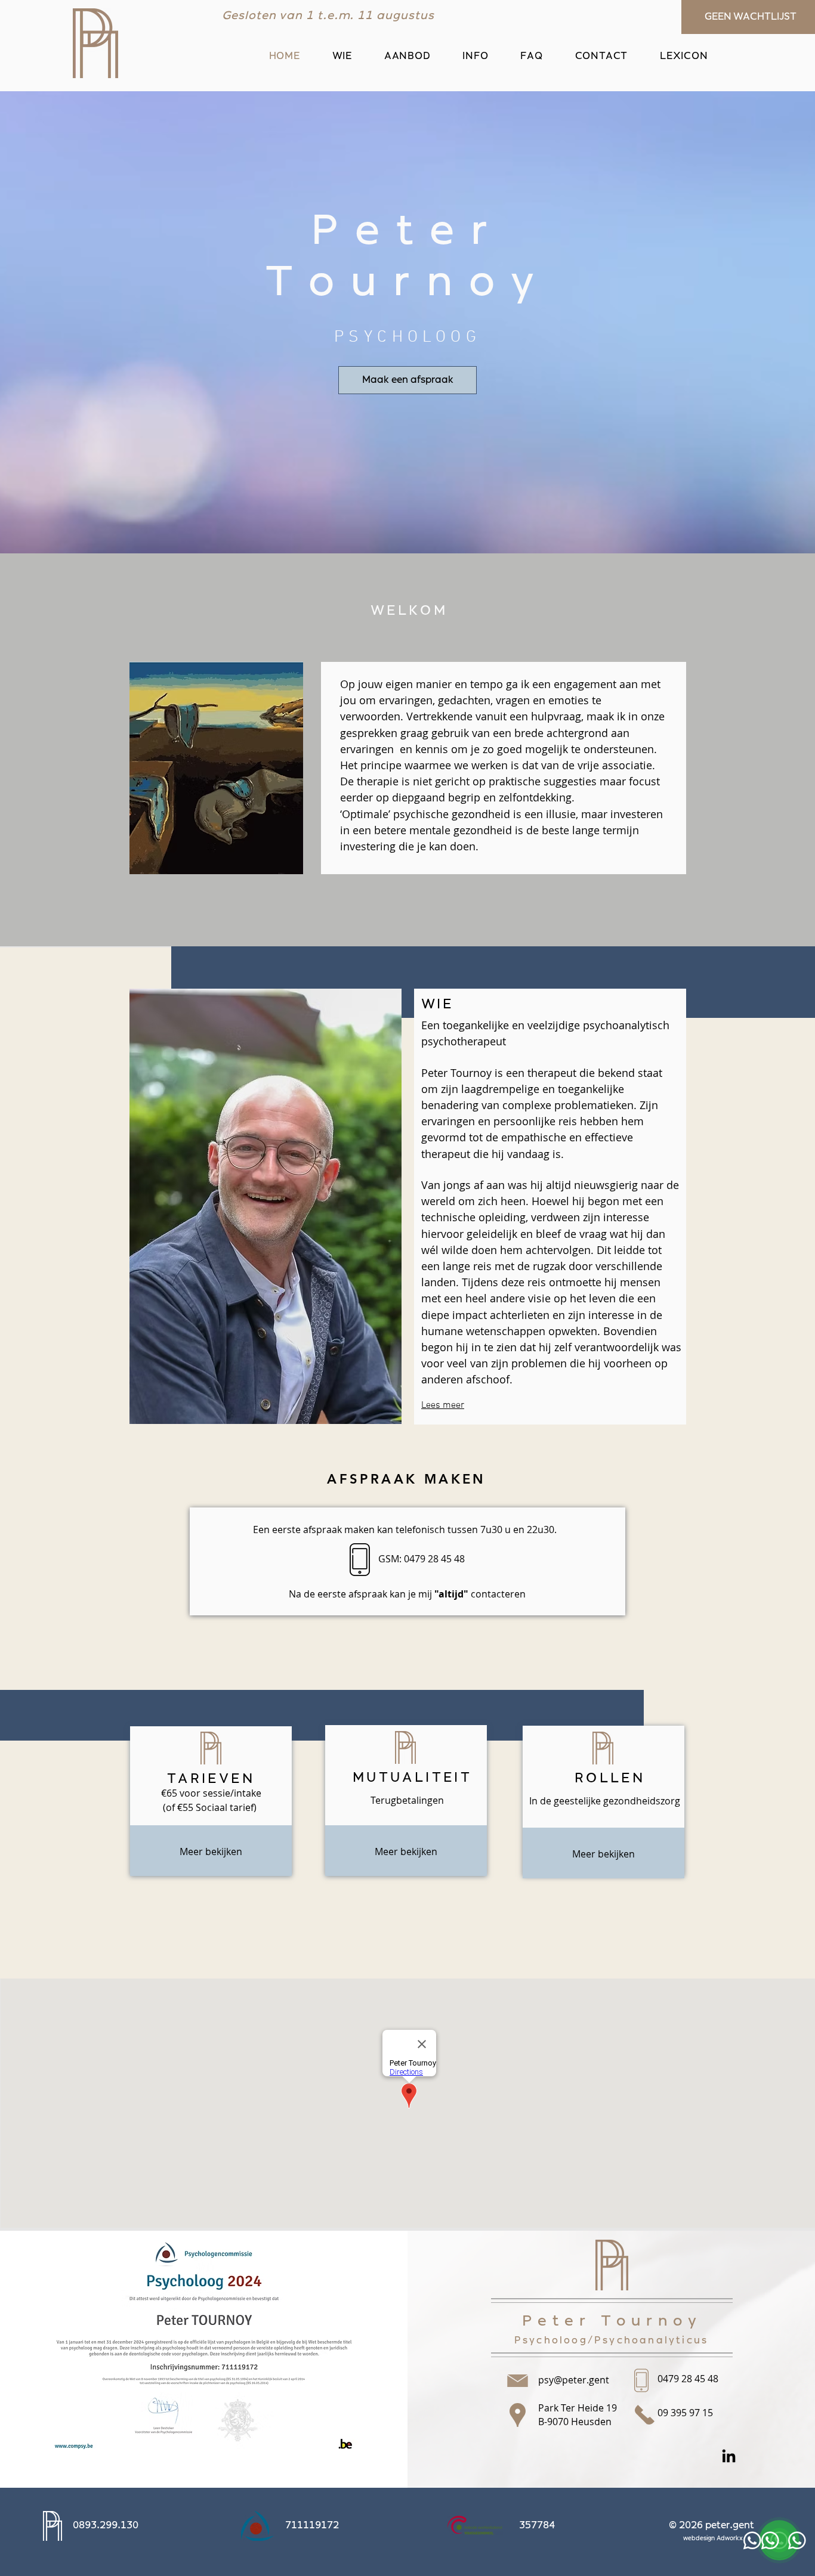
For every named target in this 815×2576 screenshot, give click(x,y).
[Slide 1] (271, 5)
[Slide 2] (286, 5)
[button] (407, 56)
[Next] (442, 17)
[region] (406, 1569)
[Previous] (129, 17)
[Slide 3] (301, 5)
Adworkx (730, 2538)
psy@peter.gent (574, 2380)
